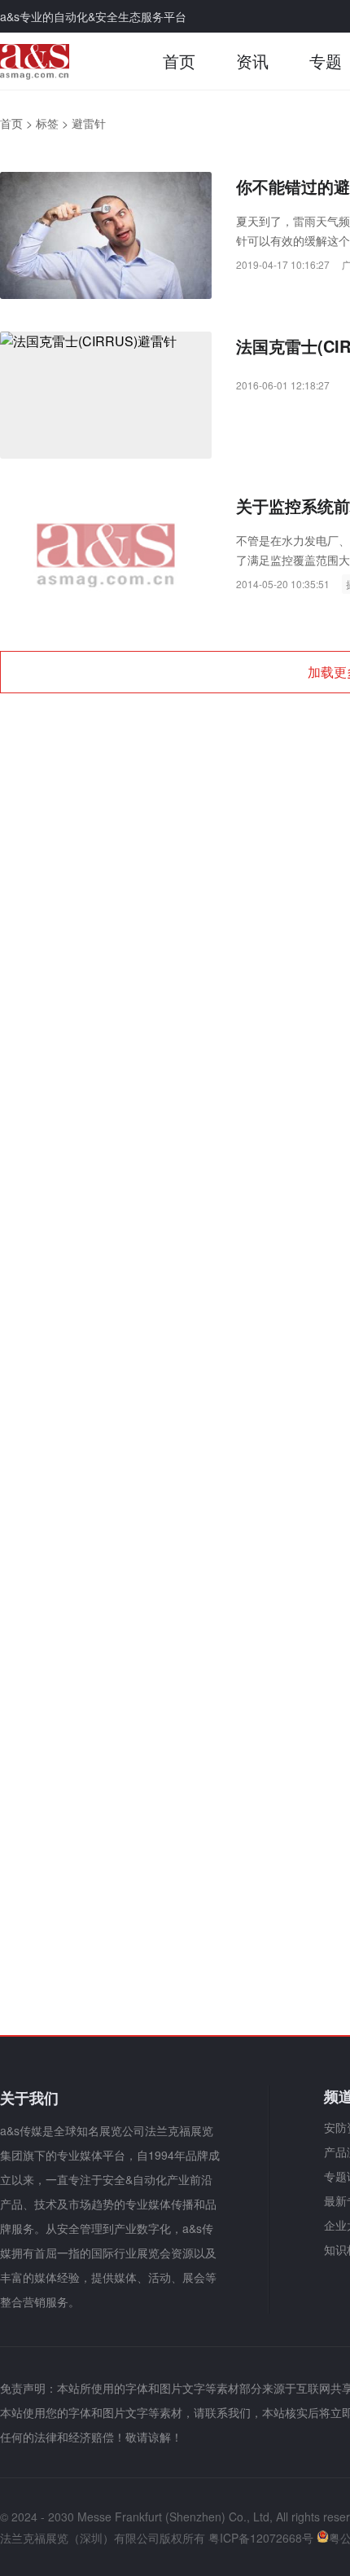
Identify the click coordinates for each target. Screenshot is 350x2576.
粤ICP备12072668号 (261, 2538)
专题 (326, 61)
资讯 (252, 61)
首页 (179, 61)
